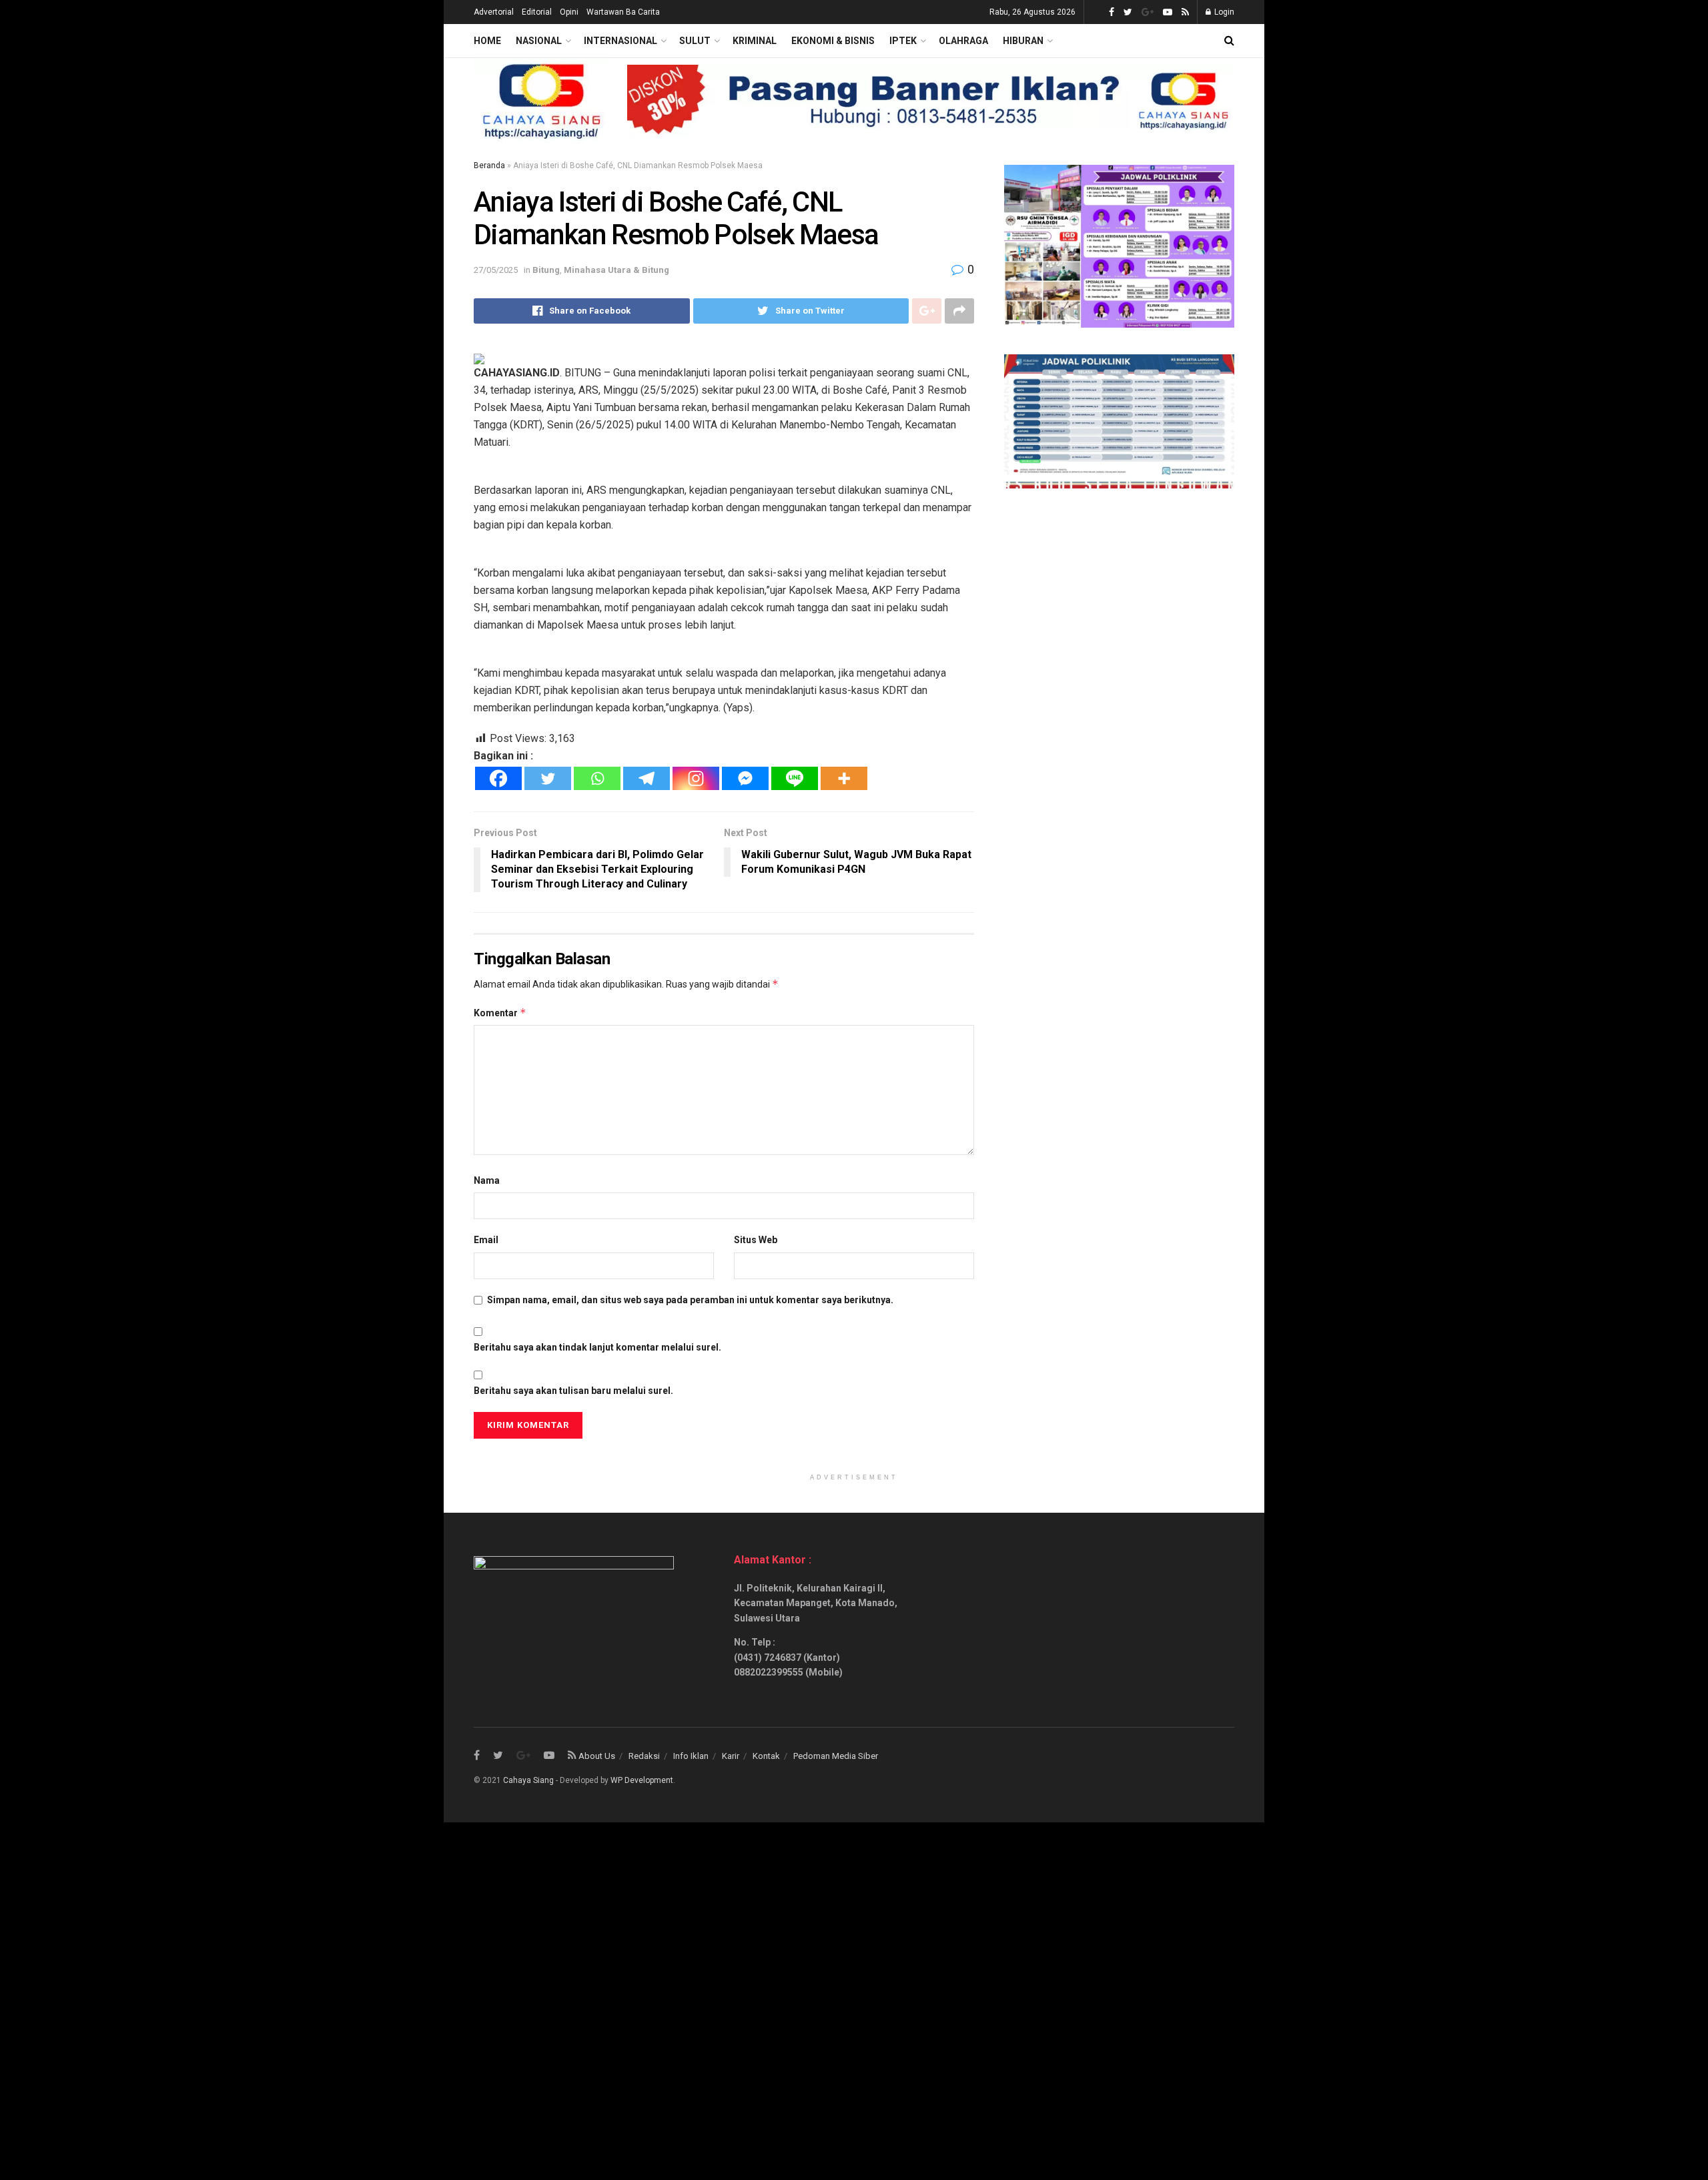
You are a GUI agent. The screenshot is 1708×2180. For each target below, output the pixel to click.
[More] (844, 778)
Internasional (620, 41)
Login (1223, 12)
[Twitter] (548, 778)
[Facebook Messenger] (745, 778)
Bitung (546, 270)
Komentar (500, 1013)
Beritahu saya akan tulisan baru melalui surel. (573, 1391)
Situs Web (756, 1240)
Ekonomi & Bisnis (833, 41)
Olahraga (963, 41)
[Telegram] (647, 778)
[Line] (795, 778)
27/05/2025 (496, 270)
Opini (569, 12)
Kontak (766, 1756)
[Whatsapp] (597, 778)
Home (487, 41)
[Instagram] (696, 778)
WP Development (642, 1780)
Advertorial (494, 12)
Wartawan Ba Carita (623, 12)
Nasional (539, 41)
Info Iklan (691, 1756)
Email (486, 1240)
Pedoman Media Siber (836, 1756)
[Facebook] (498, 778)
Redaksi (644, 1756)
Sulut (695, 41)
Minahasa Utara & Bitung (616, 270)
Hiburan (1023, 41)
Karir (731, 1756)
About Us (597, 1756)
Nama (487, 1180)
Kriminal (755, 41)
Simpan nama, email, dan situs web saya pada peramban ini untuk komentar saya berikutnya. (690, 1300)
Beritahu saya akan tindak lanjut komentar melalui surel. (597, 1347)
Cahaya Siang (528, 1780)
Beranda (489, 165)
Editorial (537, 12)
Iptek (903, 41)
